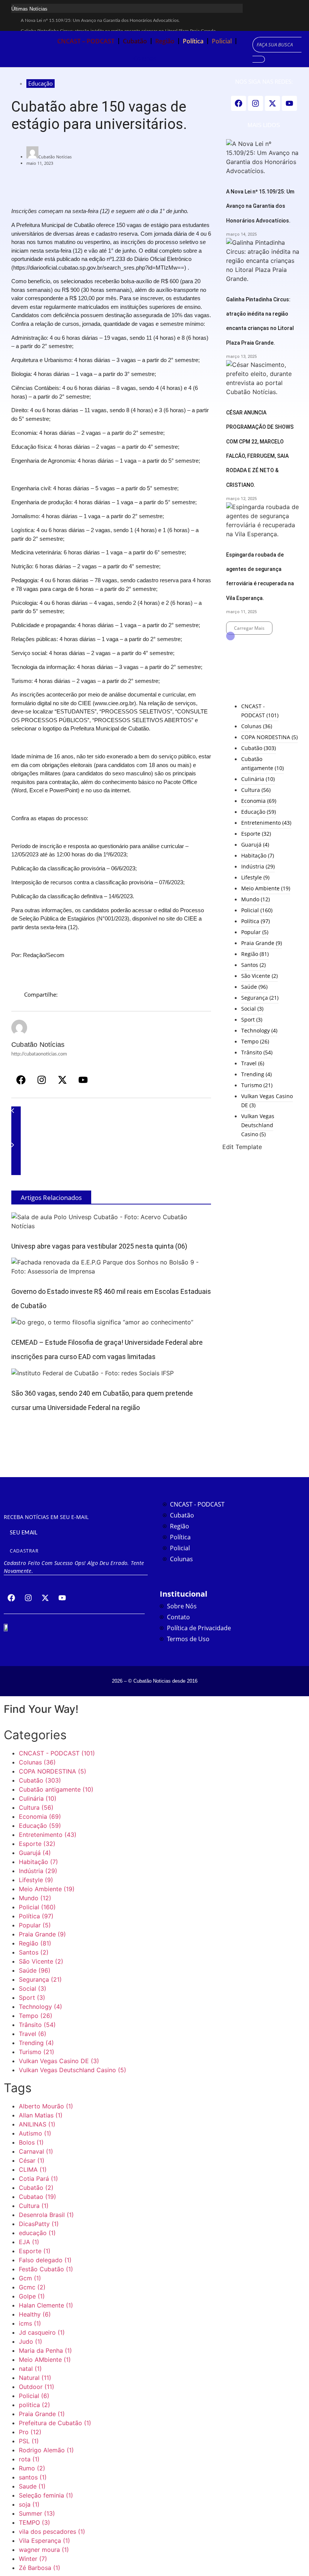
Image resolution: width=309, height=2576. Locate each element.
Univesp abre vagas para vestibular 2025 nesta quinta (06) (99, 1246)
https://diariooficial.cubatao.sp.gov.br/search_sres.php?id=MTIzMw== (99, 268)
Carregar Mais (249, 628)
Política (193, 41)
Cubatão (135, 41)
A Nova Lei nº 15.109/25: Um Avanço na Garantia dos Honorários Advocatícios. (100, 20)
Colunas (145, 58)
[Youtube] (83, 1080)
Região (165, 41)
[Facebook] (21, 1080)
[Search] (259, 59)
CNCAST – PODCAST (86, 41)
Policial (222, 41)
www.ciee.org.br (114, 703)
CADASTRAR (24, 1551)
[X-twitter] (62, 1080)
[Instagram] (41, 1080)
